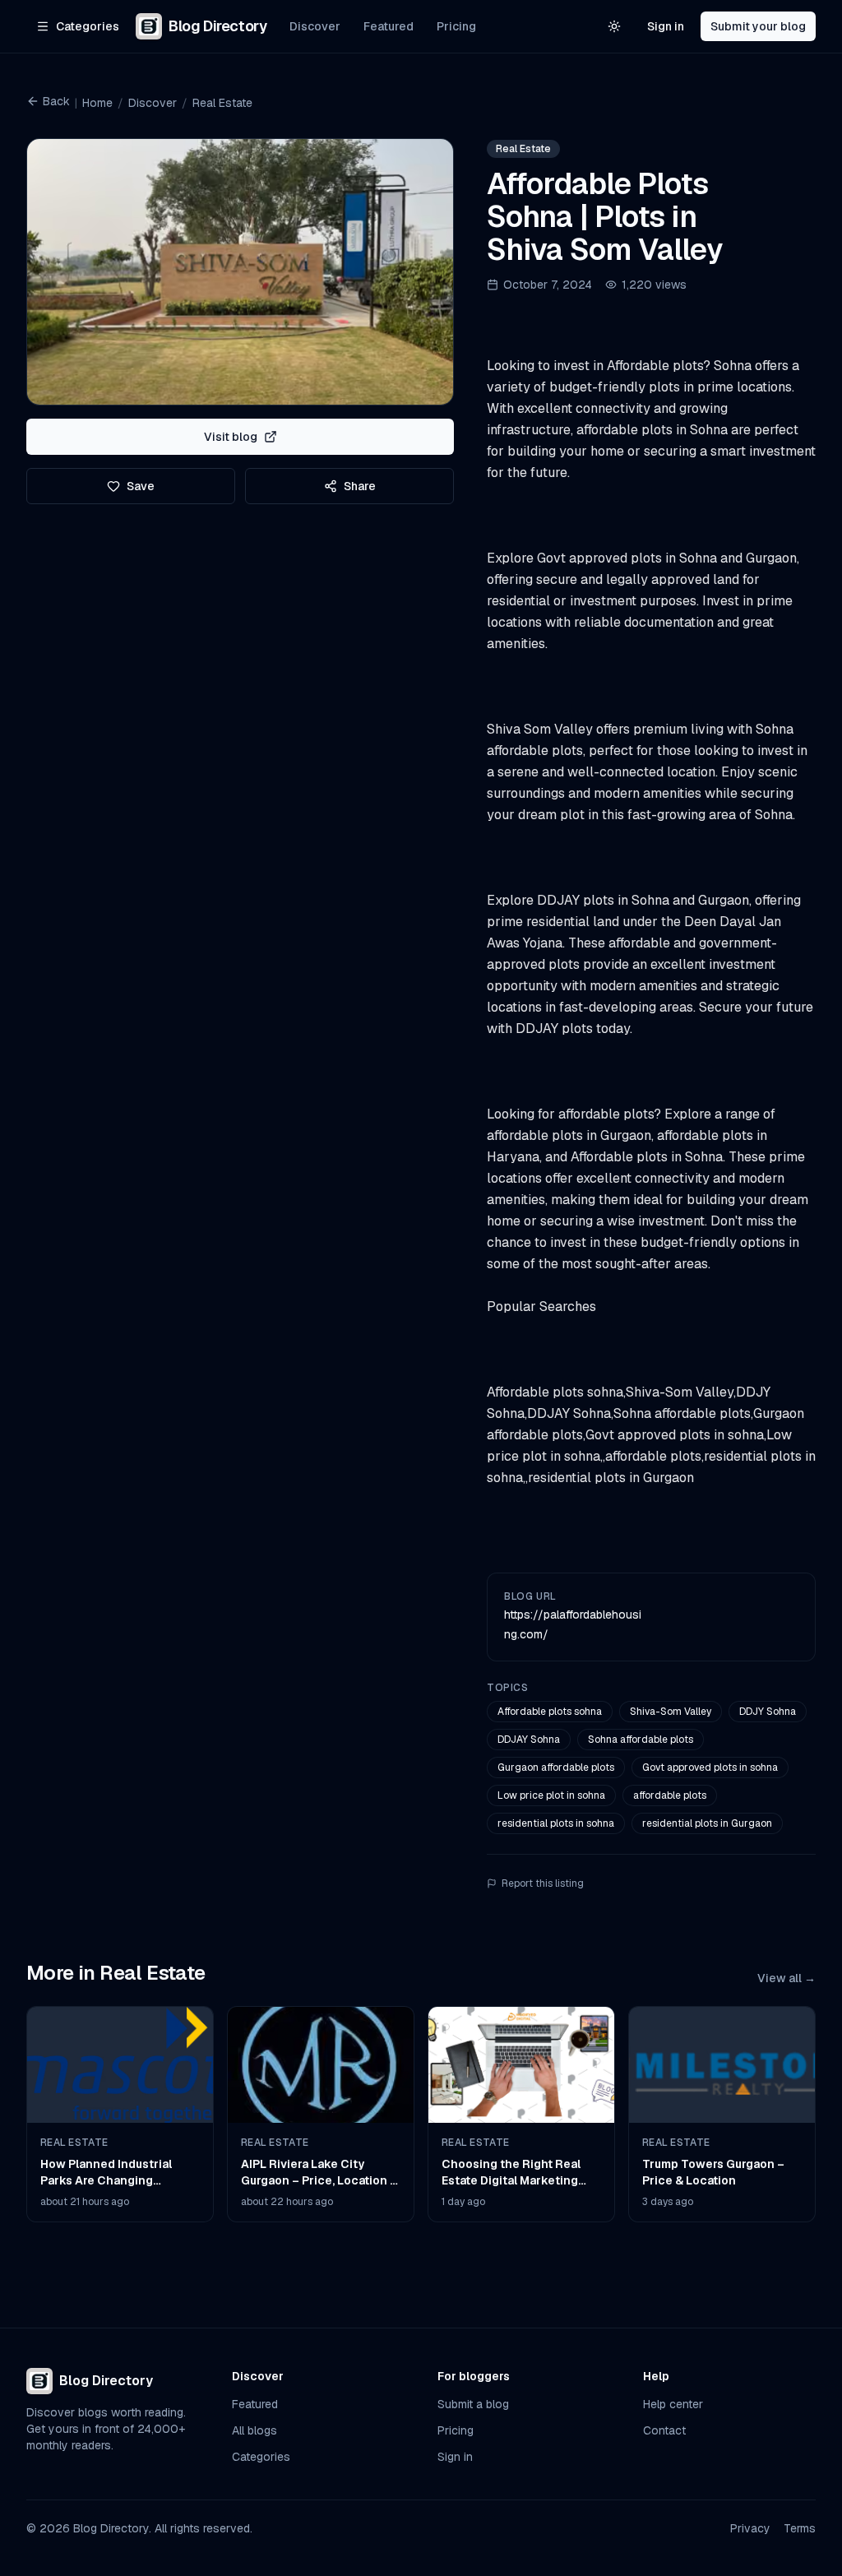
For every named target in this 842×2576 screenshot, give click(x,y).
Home (97, 103)
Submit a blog (473, 2404)
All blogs (254, 2430)
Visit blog (231, 437)
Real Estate (222, 103)
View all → (786, 1978)
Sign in (666, 26)
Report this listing (543, 1883)
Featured (389, 26)
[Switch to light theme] (614, 26)
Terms (800, 2528)
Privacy (750, 2528)
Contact (664, 2430)
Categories (261, 2457)
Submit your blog (758, 26)
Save (141, 486)
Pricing (456, 26)
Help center (673, 2404)
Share (360, 486)
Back (56, 101)
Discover (315, 26)
